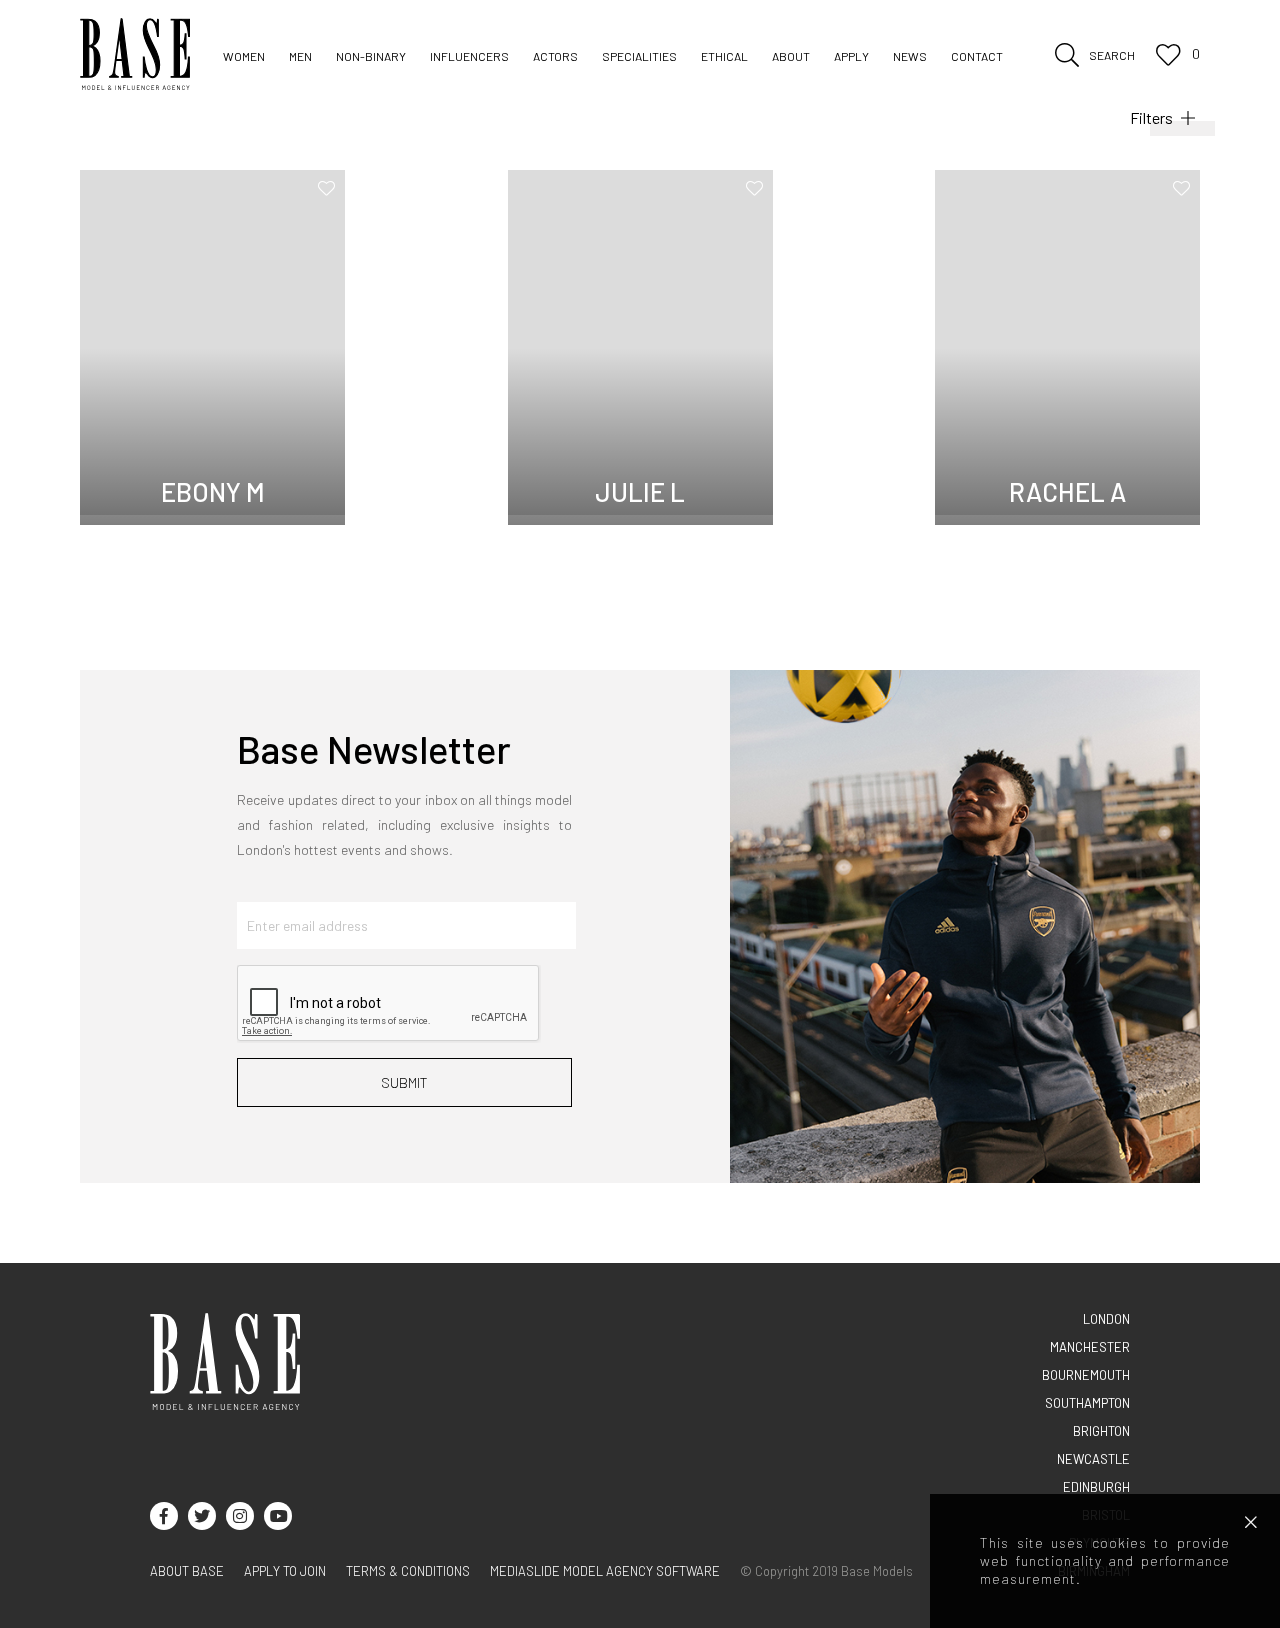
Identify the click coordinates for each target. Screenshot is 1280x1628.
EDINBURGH (1096, 1487)
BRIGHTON (1101, 1431)
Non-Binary (371, 56)
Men (300, 56)
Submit (404, 1082)
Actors (555, 56)
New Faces (410, 86)
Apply (851, 56)
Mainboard (255, 86)
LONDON (1106, 1319)
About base (187, 1571)
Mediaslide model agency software (605, 1571)
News (910, 56)
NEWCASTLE (1093, 1459)
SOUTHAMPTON (1087, 1403)
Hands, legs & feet (982, 86)
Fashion (454, 86)
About (791, 56)
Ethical (724, 56)
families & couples (659, 86)
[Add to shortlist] (326, 188)
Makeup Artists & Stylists (820, 86)
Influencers (469, 56)
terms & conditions (408, 1571)
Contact (977, 56)
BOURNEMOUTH (1086, 1375)
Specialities (639, 56)
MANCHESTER (1090, 1347)
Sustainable (540, 86)
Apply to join (285, 1571)
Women (244, 56)
